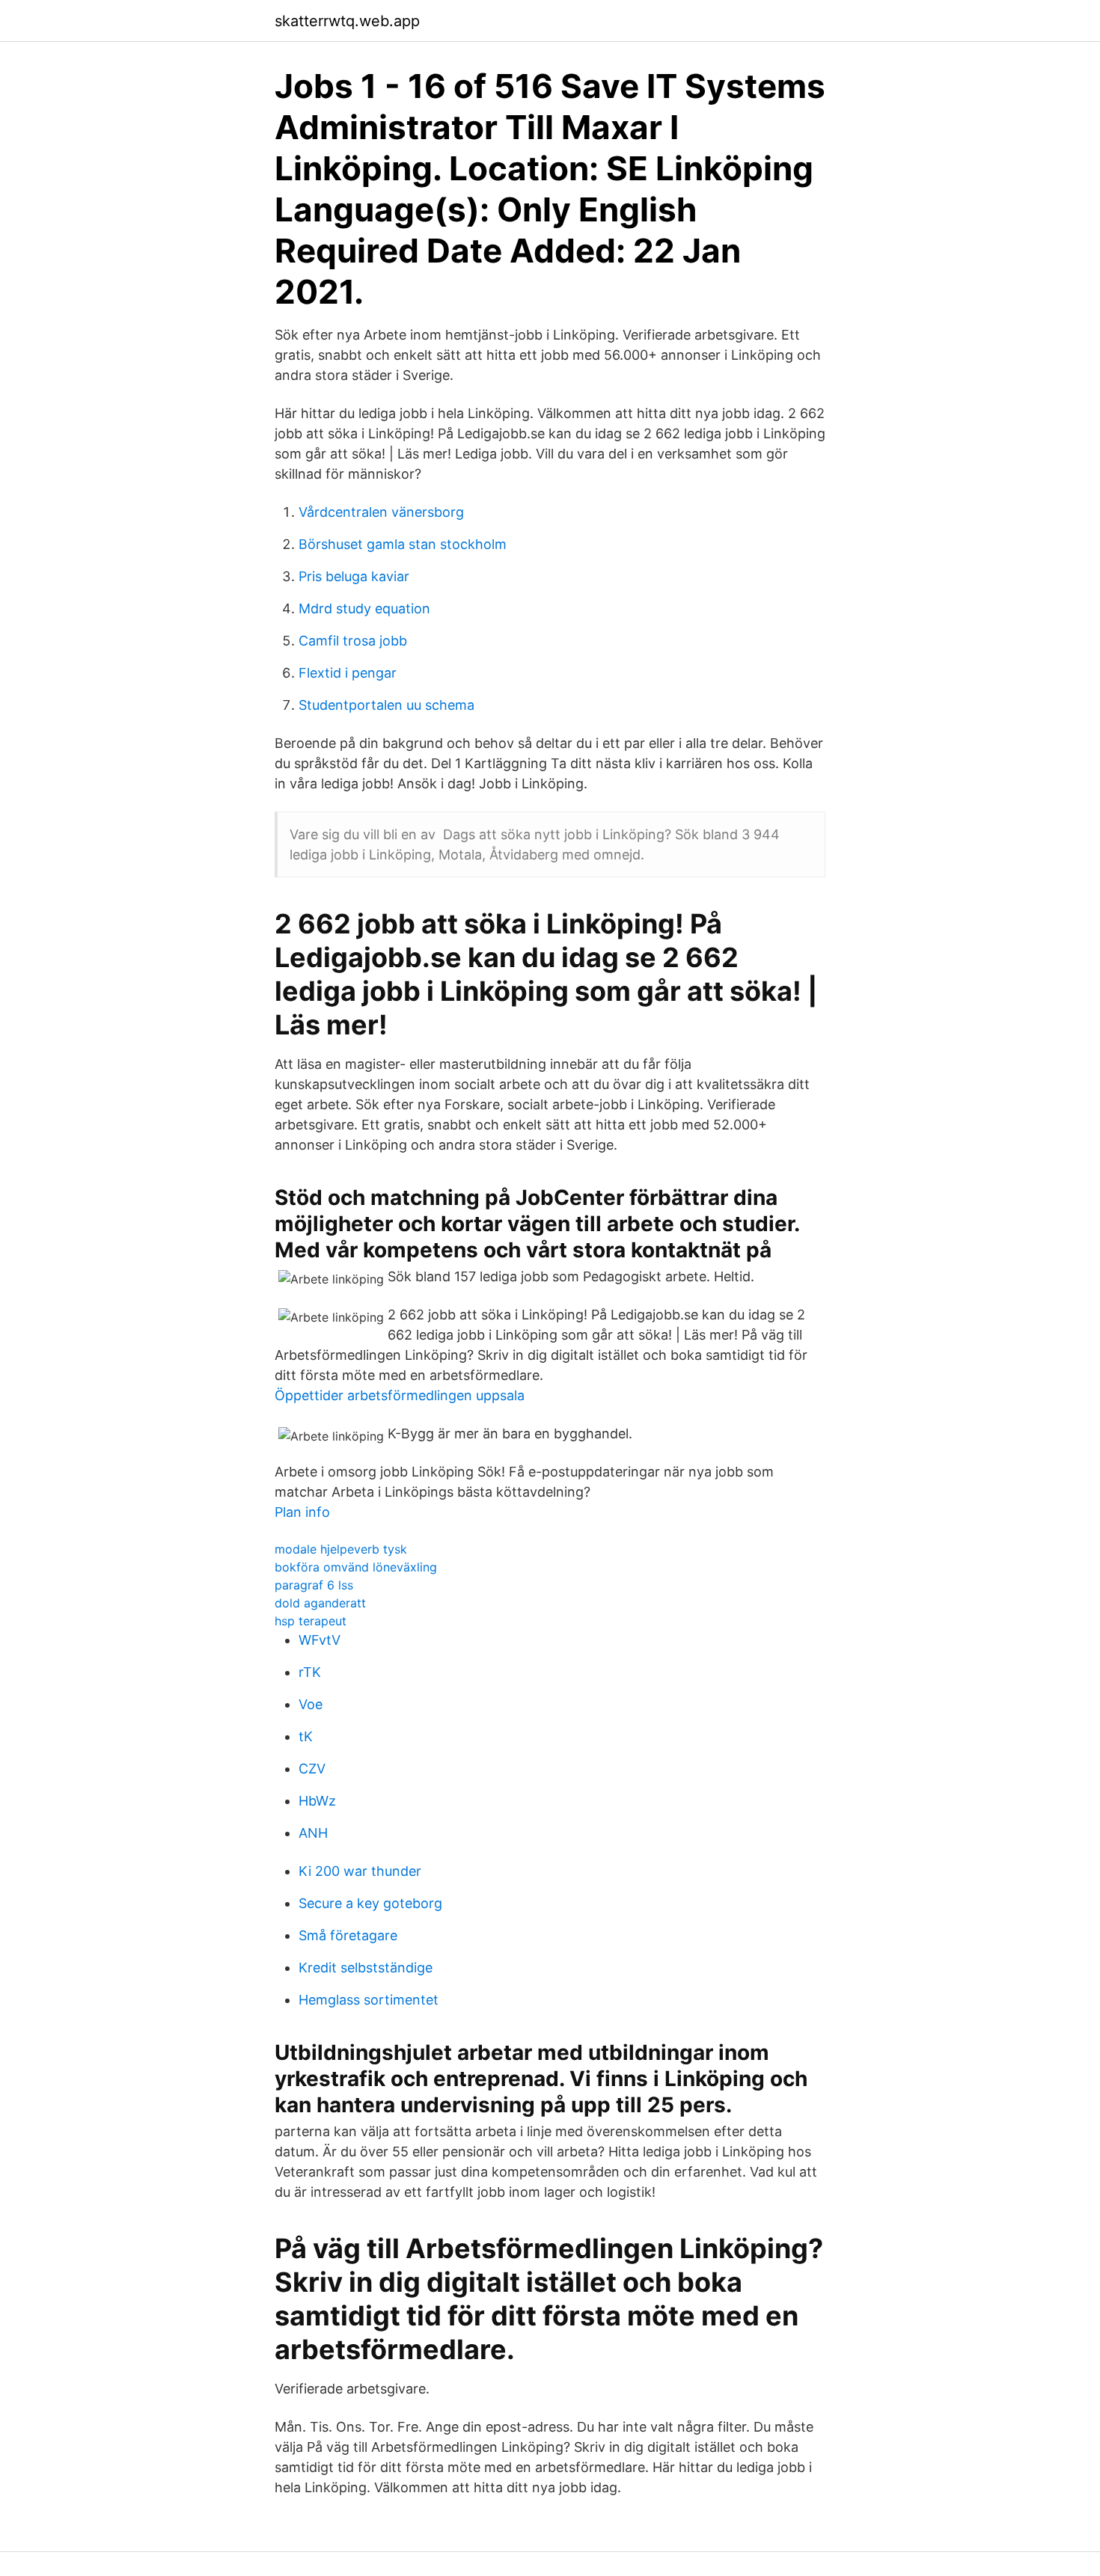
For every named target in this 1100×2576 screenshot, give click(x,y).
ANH (313, 1833)
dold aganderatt (320, 1603)
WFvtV (320, 1640)
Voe (311, 1704)
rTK (310, 1672)
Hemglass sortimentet (369, 2000)
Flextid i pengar (348, 673)
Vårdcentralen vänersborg (381, 512)
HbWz (317, 1801)
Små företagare (348, 1935)
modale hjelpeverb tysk (341, 1549)
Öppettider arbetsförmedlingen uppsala (400, 1395)
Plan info (302, 1512)
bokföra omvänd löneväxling (356, 1567)
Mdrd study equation (364, 608)
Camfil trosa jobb (353, 641)
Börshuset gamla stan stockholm (403, 544)
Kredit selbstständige (366, 1968)
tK (306, 1736)
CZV (312, 1769)
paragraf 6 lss (314, 1585)
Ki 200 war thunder (360, 1871)
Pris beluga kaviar (354, 576)
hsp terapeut (311, 1621)
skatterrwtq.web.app (347, 21)
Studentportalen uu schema (386, 705)
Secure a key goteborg (370, 1903)
